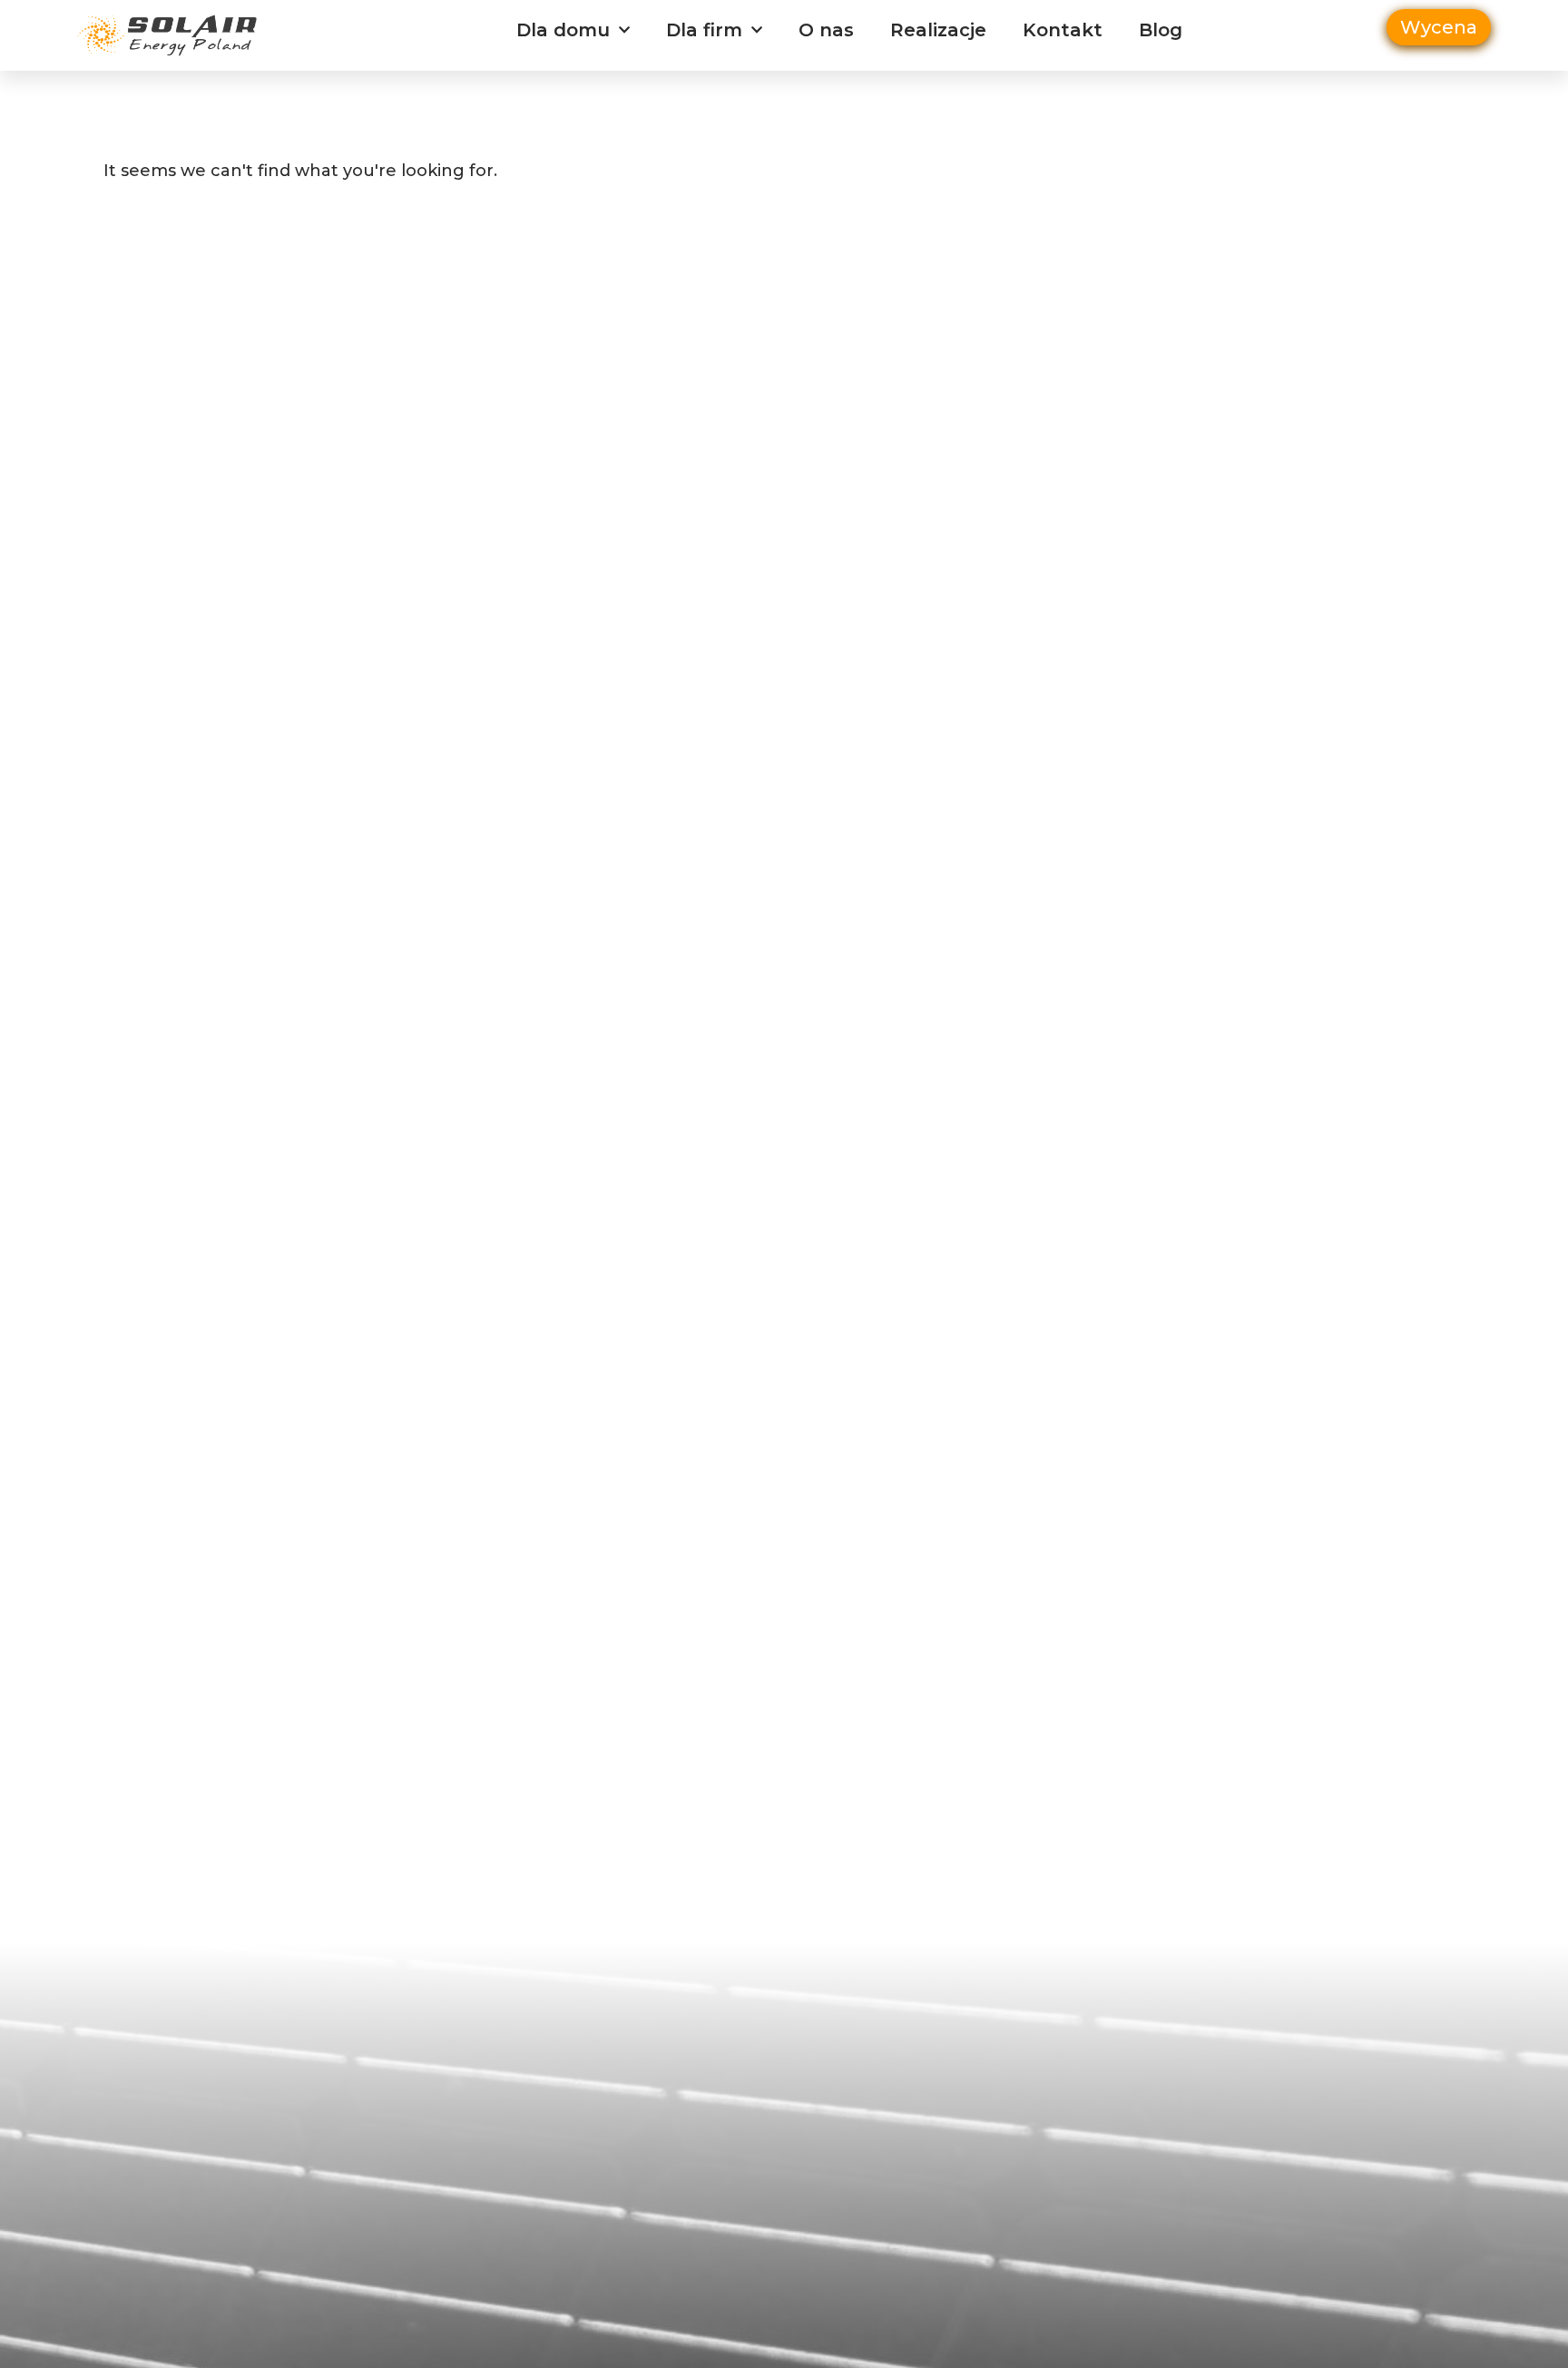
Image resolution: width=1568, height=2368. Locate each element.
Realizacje (938, 30)
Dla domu (563, 30)
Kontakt (1063, 30)
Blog (1161, 30)
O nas (826, 30)
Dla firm (704, 30)
